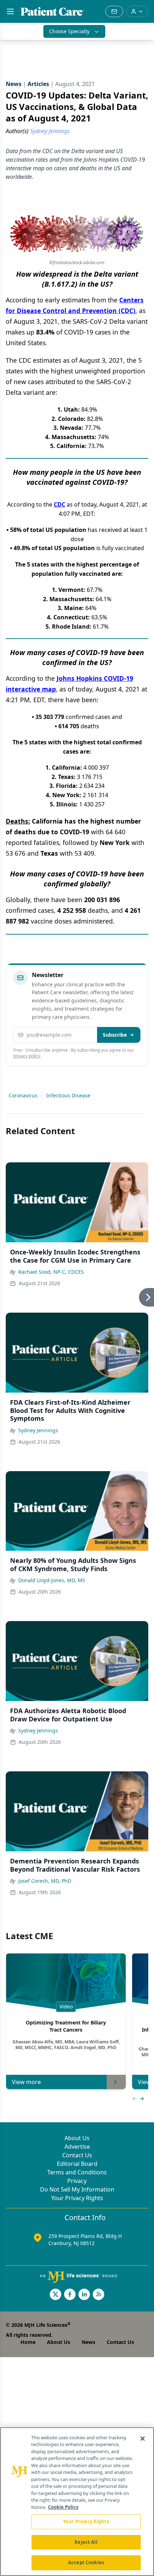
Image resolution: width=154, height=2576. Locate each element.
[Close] (143, 2439)
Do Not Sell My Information (77, 2189)
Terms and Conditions (77, 2172)
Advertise (77, 2147)
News (88, 2342)
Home (28, 2342)
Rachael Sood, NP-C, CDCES (51, 1272)
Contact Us (77, 2155)
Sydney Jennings (38, 1430)
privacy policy (27, 1056)
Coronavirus (23, 1095)
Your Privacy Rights (77, 2198)
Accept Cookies (86, 2562)
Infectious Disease (68, 1095)
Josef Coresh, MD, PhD (45, 1881)
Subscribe (115, 1035)
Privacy (77, 2181)
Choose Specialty (69, 31)
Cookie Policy (63, 2507)
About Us (77, 2138)
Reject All (86, 2542)
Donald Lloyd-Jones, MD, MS (52, 1580)
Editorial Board (77, 2164)
